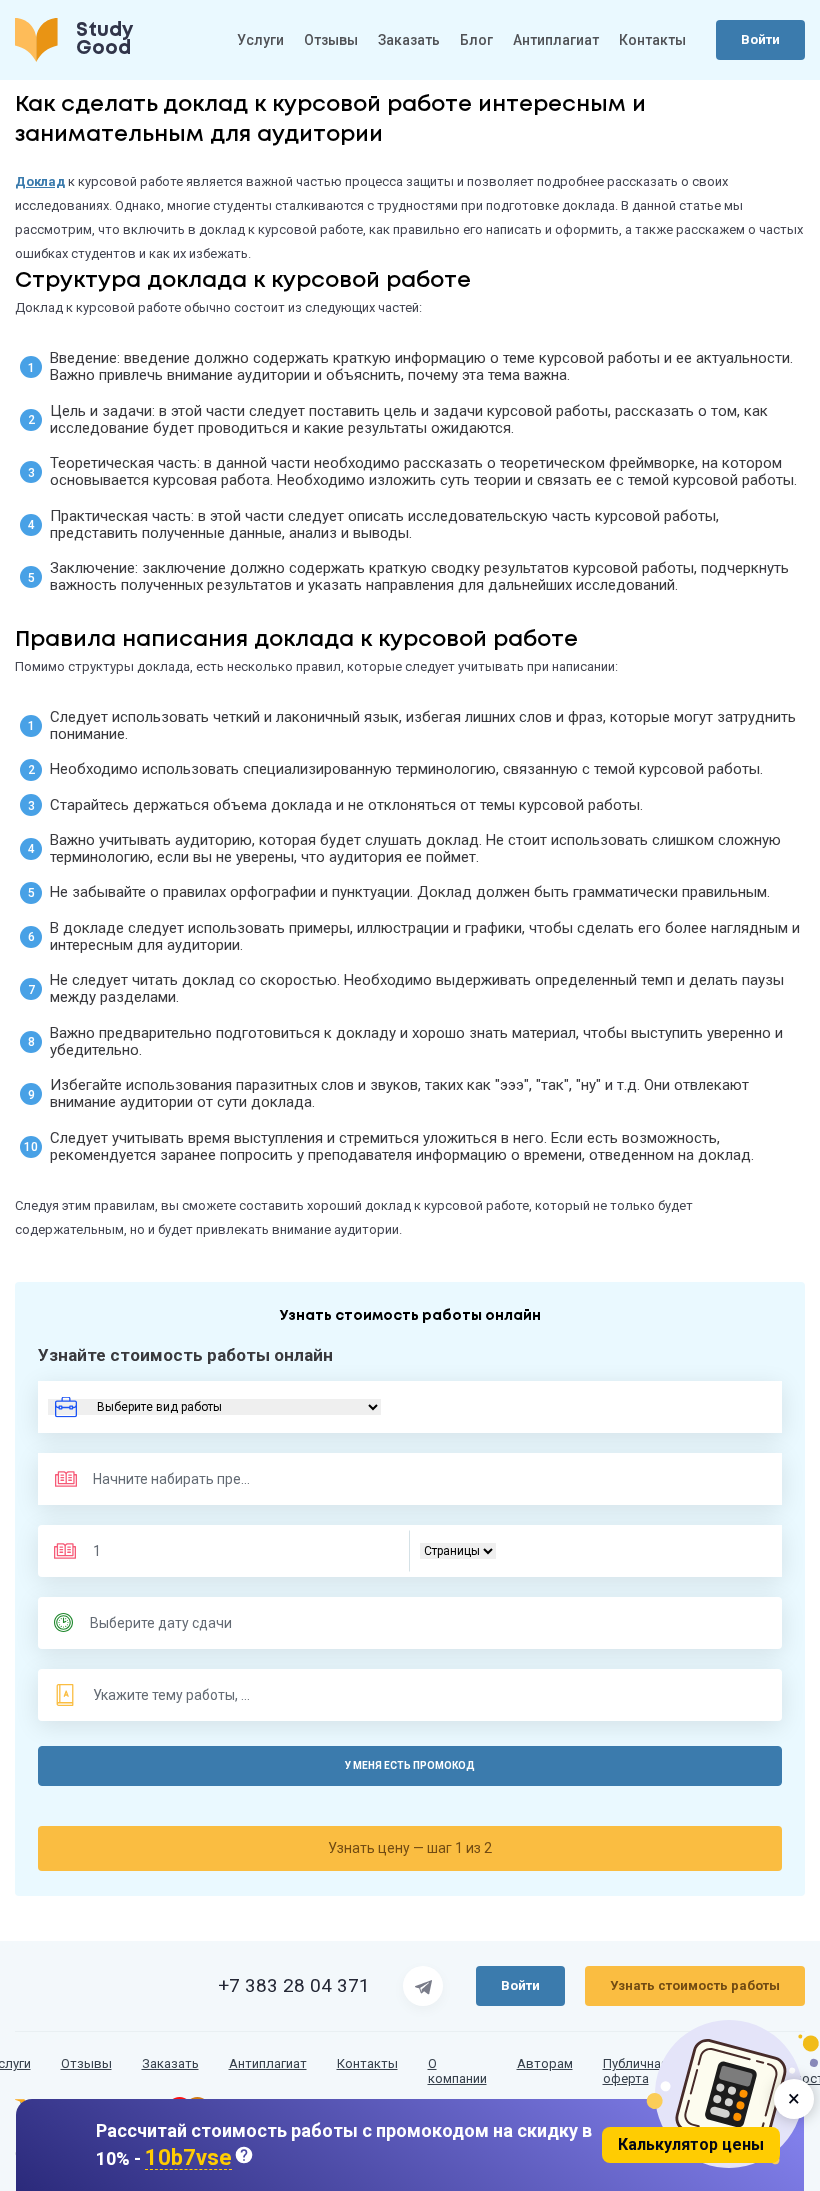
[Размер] (173, 1551)
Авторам (545, 2064)
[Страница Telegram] (423, 1986)
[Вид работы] (214, 1407)
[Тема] (173, 1695)
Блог (476, 40)
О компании (457, 2071)
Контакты (652, 40)
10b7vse (188, 2158)
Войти (760, 39)
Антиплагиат (556, 40)
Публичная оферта (635, 2071)
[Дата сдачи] (170, 1623)
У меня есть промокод (410, 1765)
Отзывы (331, 40)
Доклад (40, 181)
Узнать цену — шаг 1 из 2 (410, 1848)
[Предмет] (151, 1479)
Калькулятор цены (691, 2144)
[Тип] (458, 1551)
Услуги (260, 40)
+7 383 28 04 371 (294, 1986)
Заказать (409, 40)
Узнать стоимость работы (695, 1985)
